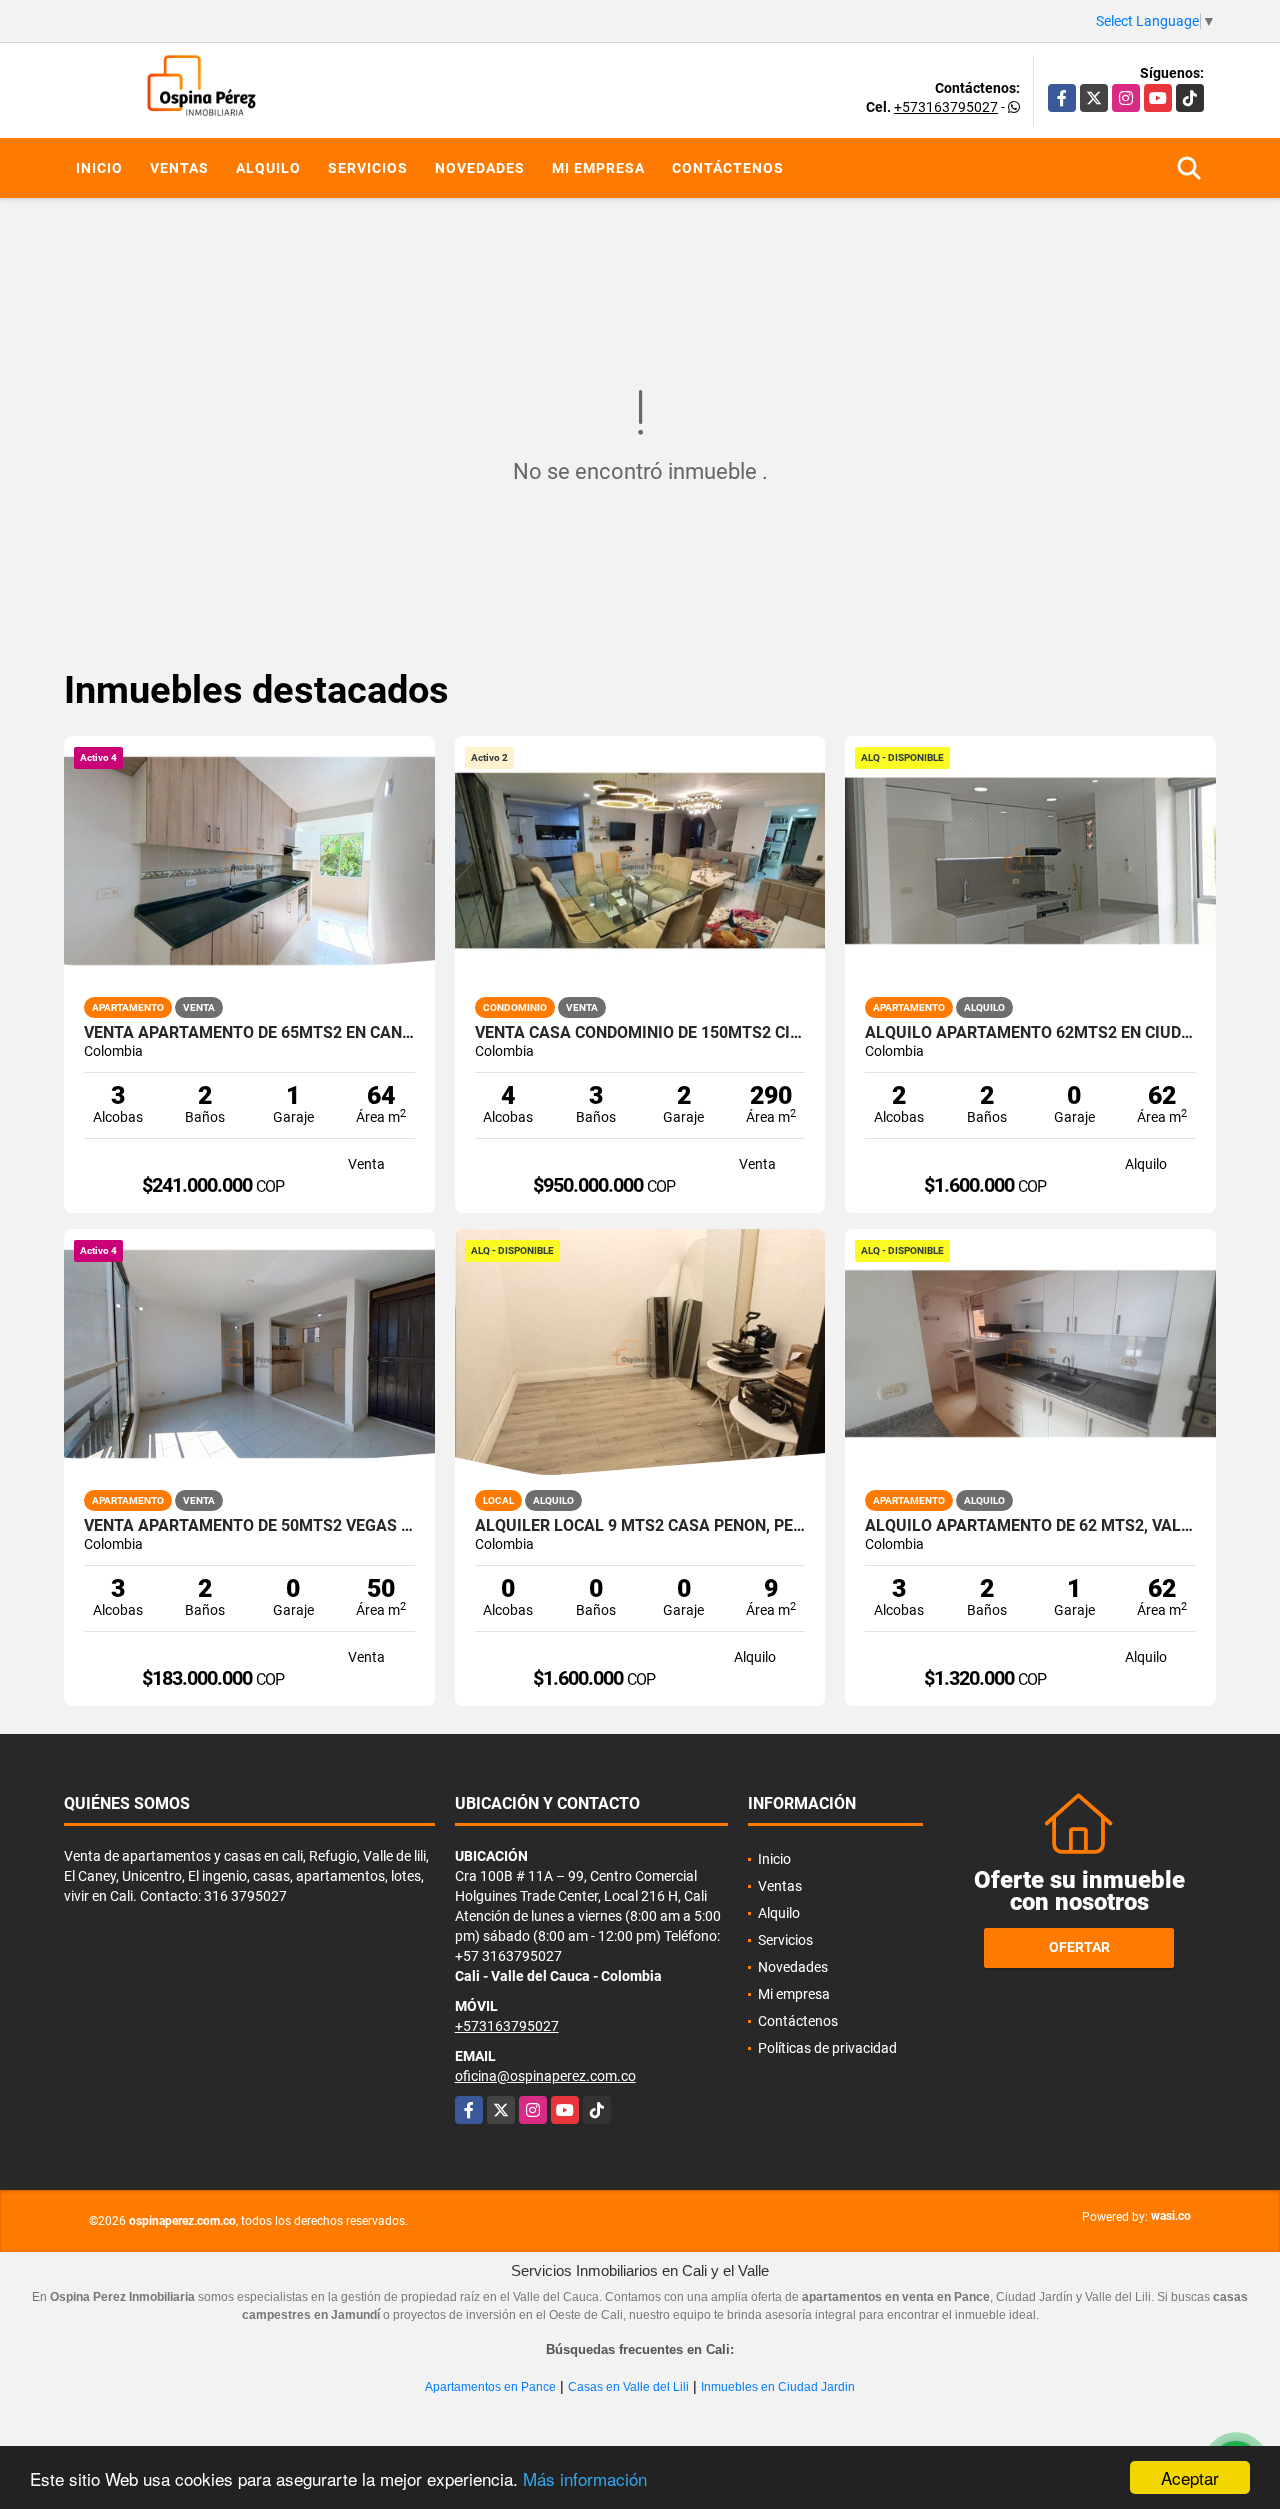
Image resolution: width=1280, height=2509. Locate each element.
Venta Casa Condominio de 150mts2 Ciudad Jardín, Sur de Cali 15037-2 (640, 1033)
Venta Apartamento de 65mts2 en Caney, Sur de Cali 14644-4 (249, 1033)
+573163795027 (946, 107)
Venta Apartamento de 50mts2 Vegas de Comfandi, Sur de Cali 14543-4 (249, 1526)
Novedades (480, 168)
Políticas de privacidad (827, 2048)
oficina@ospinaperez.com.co (545, 2076)
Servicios (368, 168)
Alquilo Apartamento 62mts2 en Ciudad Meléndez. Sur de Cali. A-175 (1030, 1033)
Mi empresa (598, 168)
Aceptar (1190, 2477)
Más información (585, 2478)
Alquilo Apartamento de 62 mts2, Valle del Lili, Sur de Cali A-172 (1030, 1526)
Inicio (99, 168)
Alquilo (268, 168)
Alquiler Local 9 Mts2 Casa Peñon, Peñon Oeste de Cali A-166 (640, 1526)
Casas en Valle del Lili (628, 2387)
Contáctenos (728, 168)
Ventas (179, 168)
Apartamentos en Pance (490, 2387)
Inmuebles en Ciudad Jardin (778, 2387)
